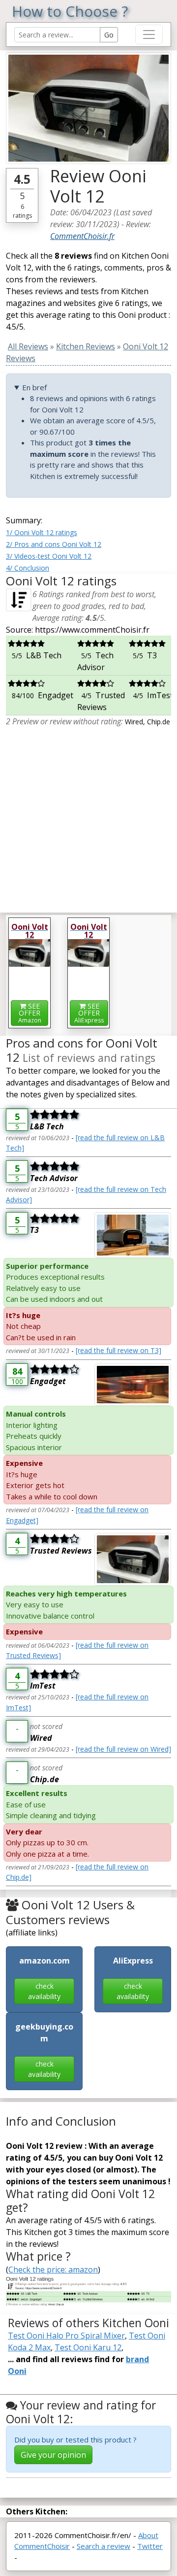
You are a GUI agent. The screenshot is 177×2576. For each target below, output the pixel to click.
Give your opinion (53, 2455)
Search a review (103, 2546)
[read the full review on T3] (118, 1350)
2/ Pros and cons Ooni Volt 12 (54, 544)
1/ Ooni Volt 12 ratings (42, 532)
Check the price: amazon (53, 2270)
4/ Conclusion (28, 568)
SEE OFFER (30, 1013)
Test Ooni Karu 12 (88, 2347)
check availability (44, 1991)
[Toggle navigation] (149, 34)
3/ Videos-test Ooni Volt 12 (49, 556)
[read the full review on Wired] (123, 1749)
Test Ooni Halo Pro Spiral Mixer (66, 2336)
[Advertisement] (88, 816)
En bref (34, 387)
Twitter (150, 2546)
